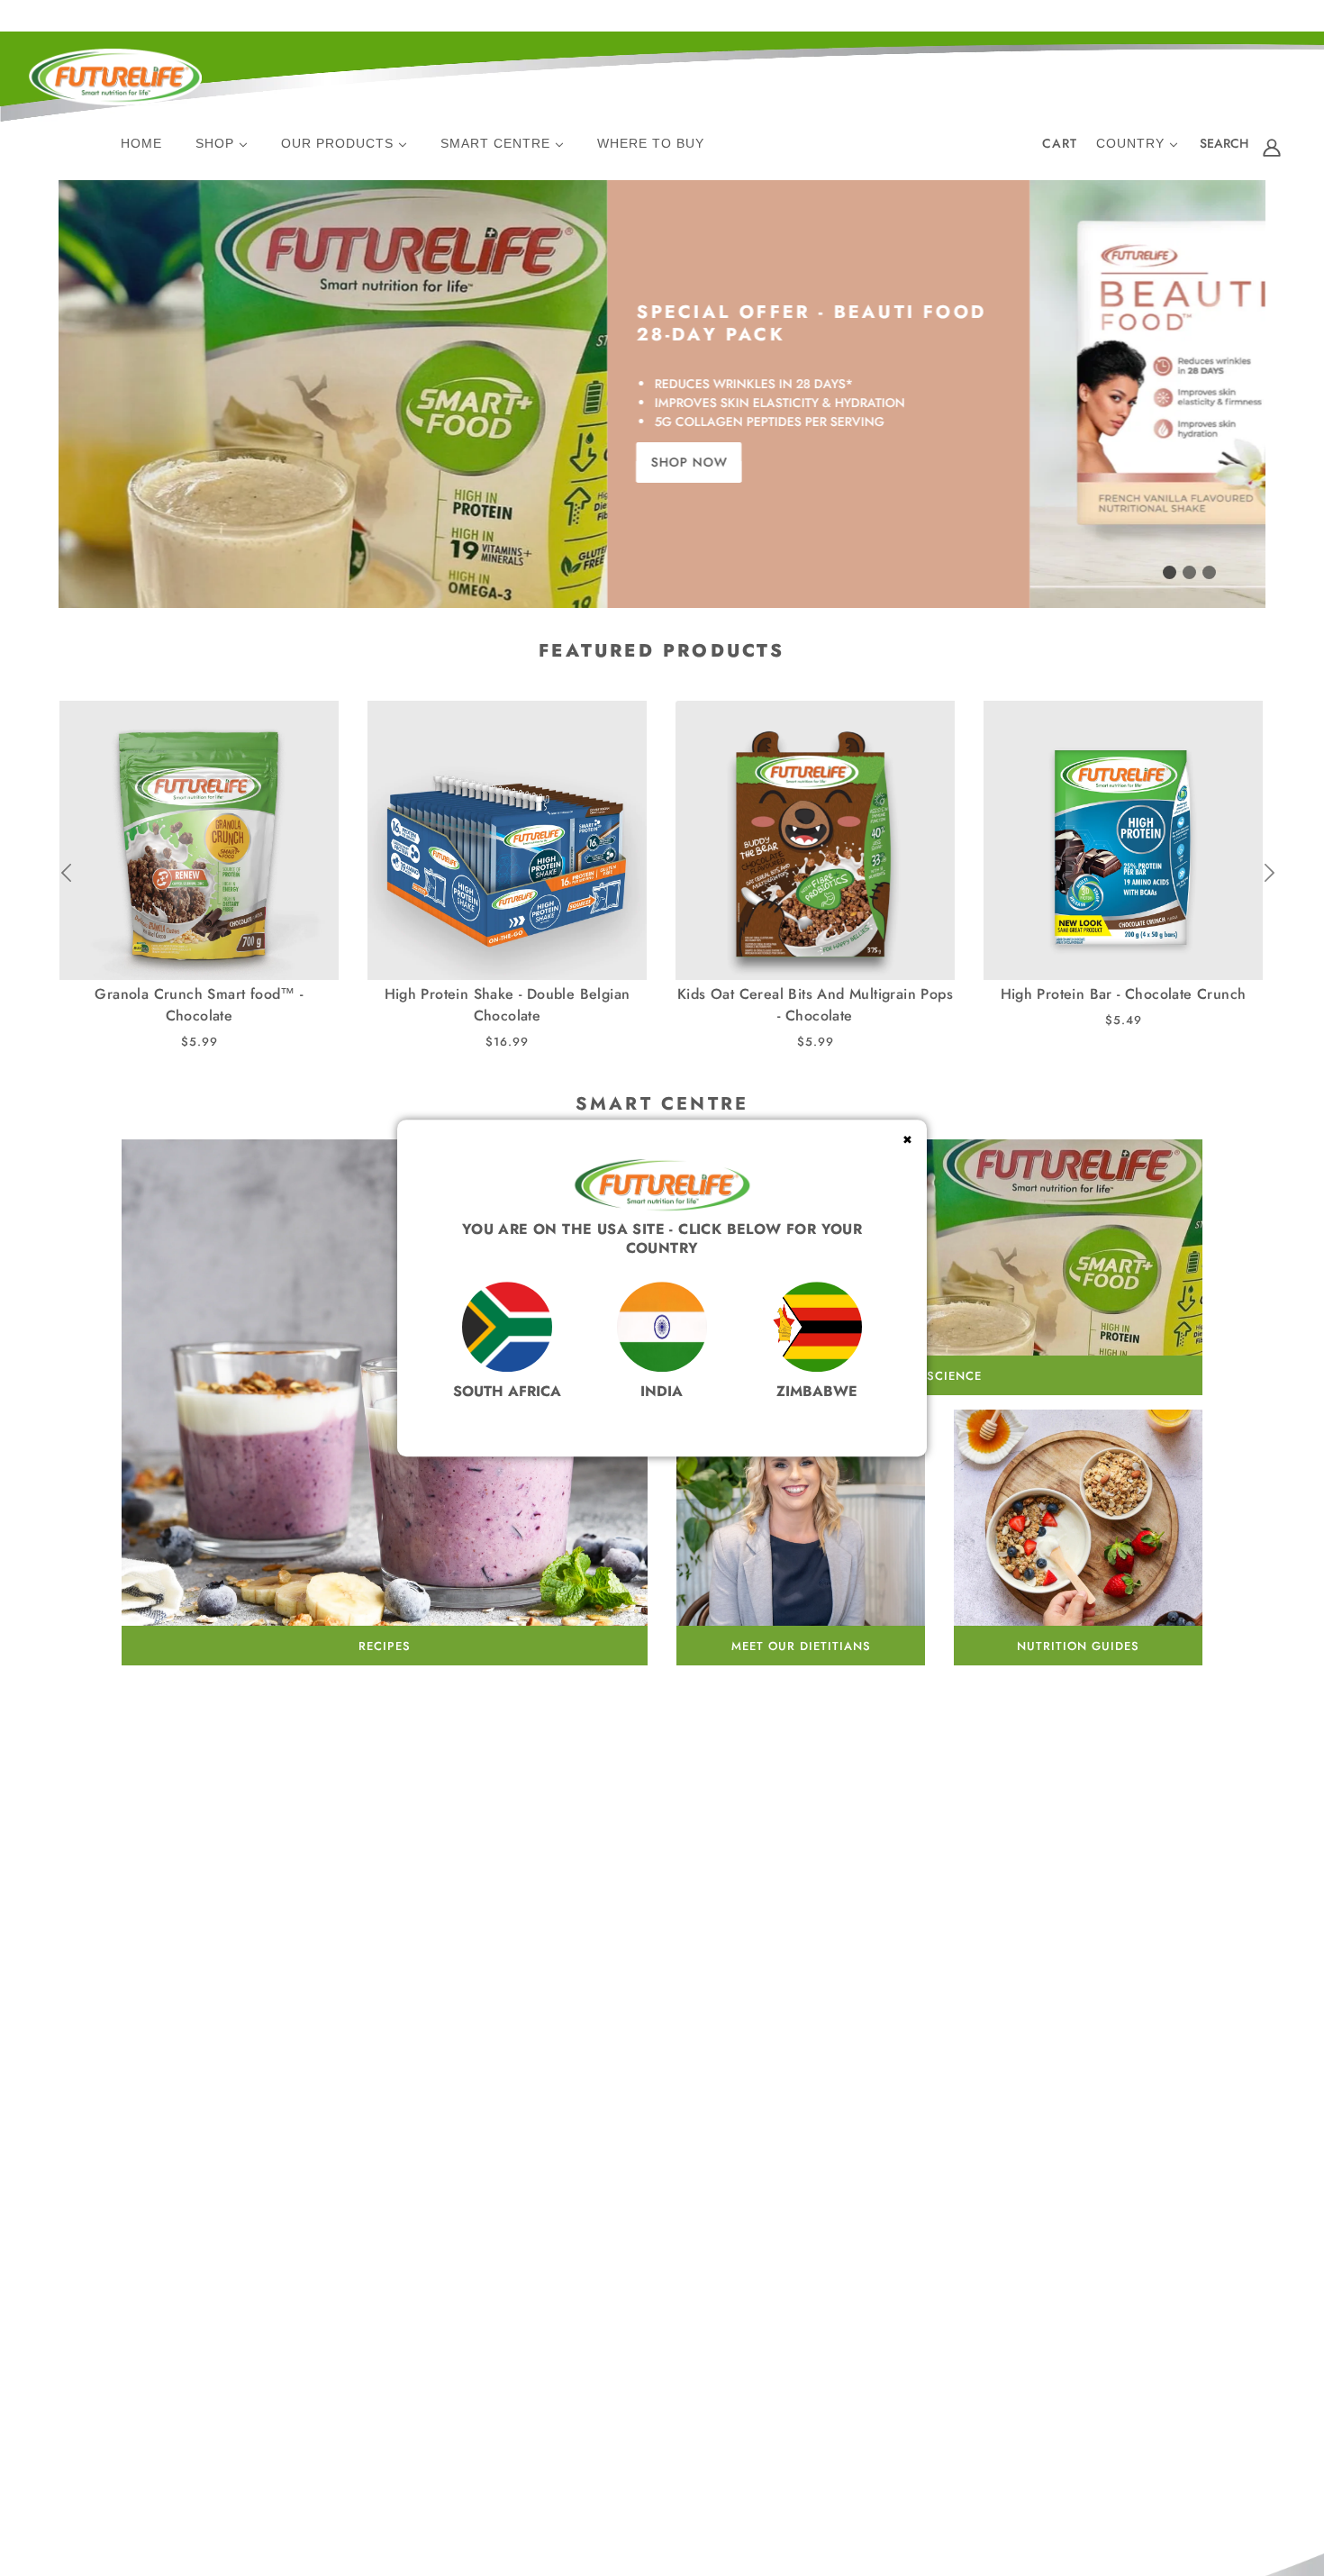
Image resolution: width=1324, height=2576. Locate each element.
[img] (1224, 147)
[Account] (1272, 147)
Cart (1060, 143)
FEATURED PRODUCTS (662, 651)
